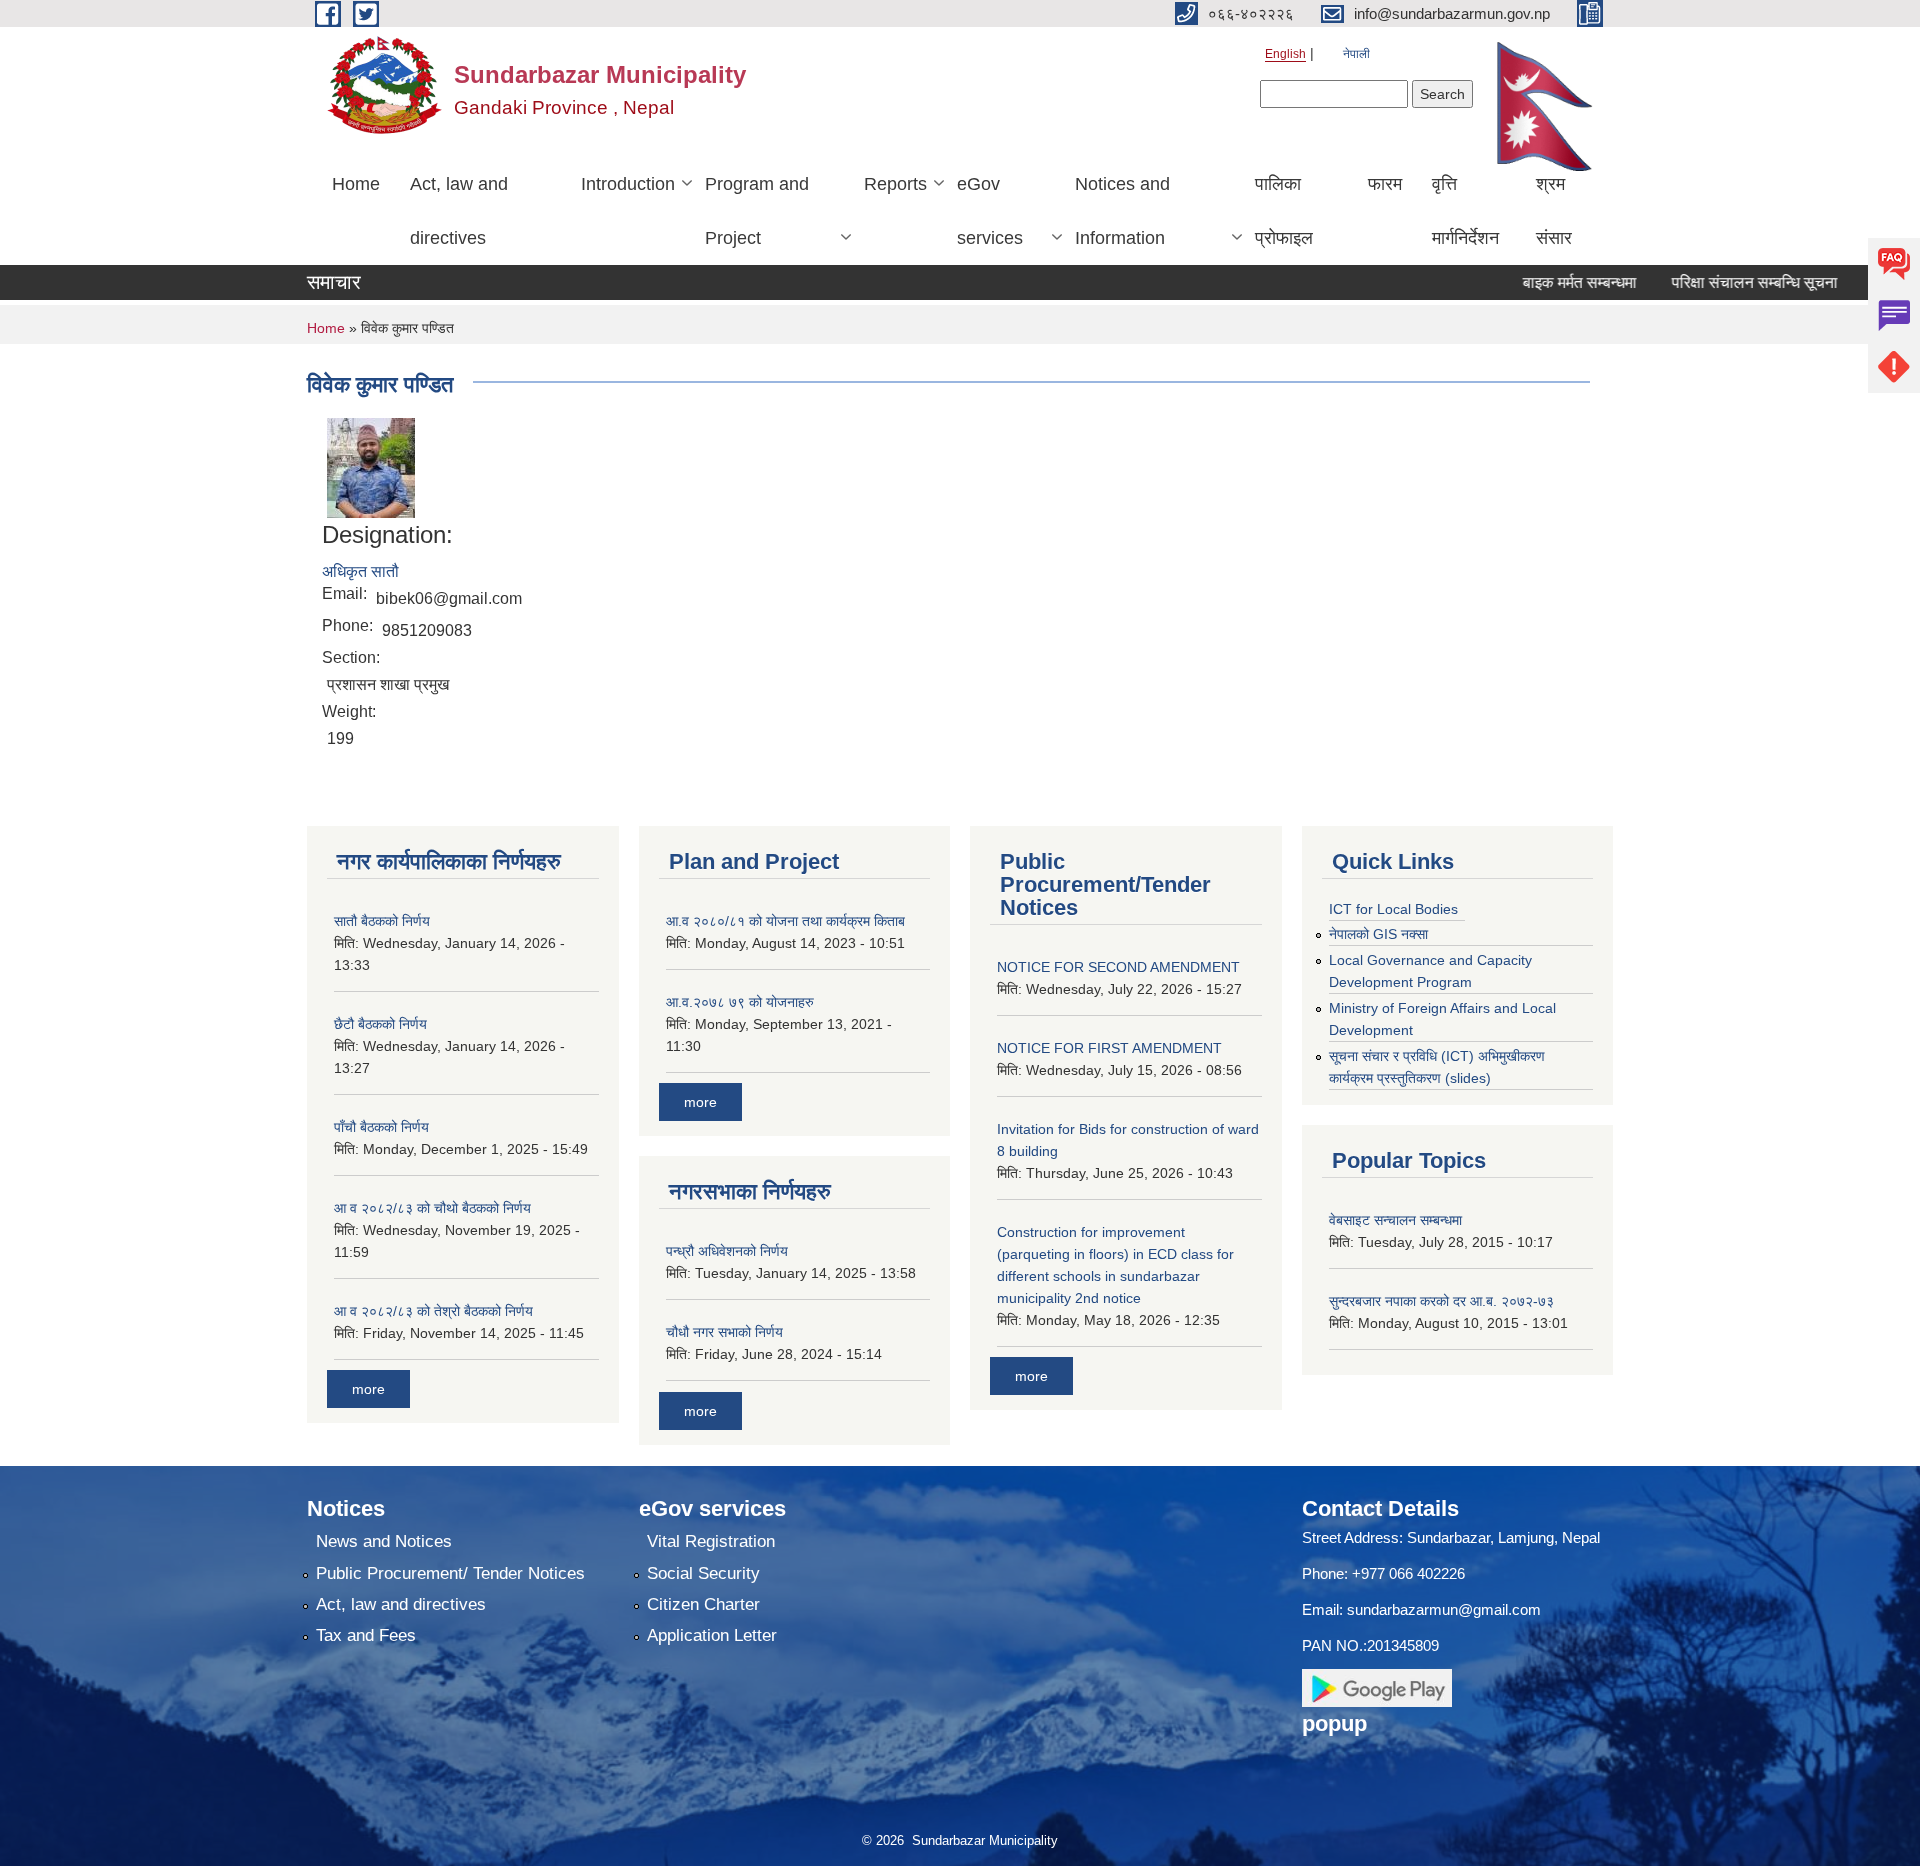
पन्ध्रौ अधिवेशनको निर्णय (727, 1251)
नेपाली (1356, 54)
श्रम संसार (1554, 211)
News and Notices (384, 1541)
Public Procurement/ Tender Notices (450, 1573)
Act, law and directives (459, 211)
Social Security (703, 1573)
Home (356, 184)
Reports (895, 184)
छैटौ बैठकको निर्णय (380, 1024)
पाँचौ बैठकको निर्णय (381, 1127)
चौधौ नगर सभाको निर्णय (724, 1332)
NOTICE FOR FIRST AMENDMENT (1109, 1048)
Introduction (628, 184)
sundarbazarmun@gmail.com (1444, 1609)
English (1285, 54)
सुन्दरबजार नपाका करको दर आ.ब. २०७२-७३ (1441, 1301)
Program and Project (757, 211)
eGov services (990, 211)
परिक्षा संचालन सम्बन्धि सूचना (1715, 282)
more (368, 1389)
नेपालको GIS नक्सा (1378, 934)
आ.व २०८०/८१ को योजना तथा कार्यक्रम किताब (785, 921)
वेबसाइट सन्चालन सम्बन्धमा (1395, 1220)
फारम (1385, 184)
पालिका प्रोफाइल (1284, 211)
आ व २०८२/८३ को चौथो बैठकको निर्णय (432, 1208)
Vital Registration (711, 1541)
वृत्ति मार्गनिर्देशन (1465, 211)
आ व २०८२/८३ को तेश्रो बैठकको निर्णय (433, 1311)
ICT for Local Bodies (1393, 909)
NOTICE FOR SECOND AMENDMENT (1118, 967)
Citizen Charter (703, 1604)
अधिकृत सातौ (360, 571)
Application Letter (712, 1635)
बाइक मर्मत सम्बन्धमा (1540, 282)
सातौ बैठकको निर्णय (382, 921)
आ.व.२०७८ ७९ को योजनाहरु (740, 1002)
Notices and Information (1122, 211)
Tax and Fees (366, 1635)
